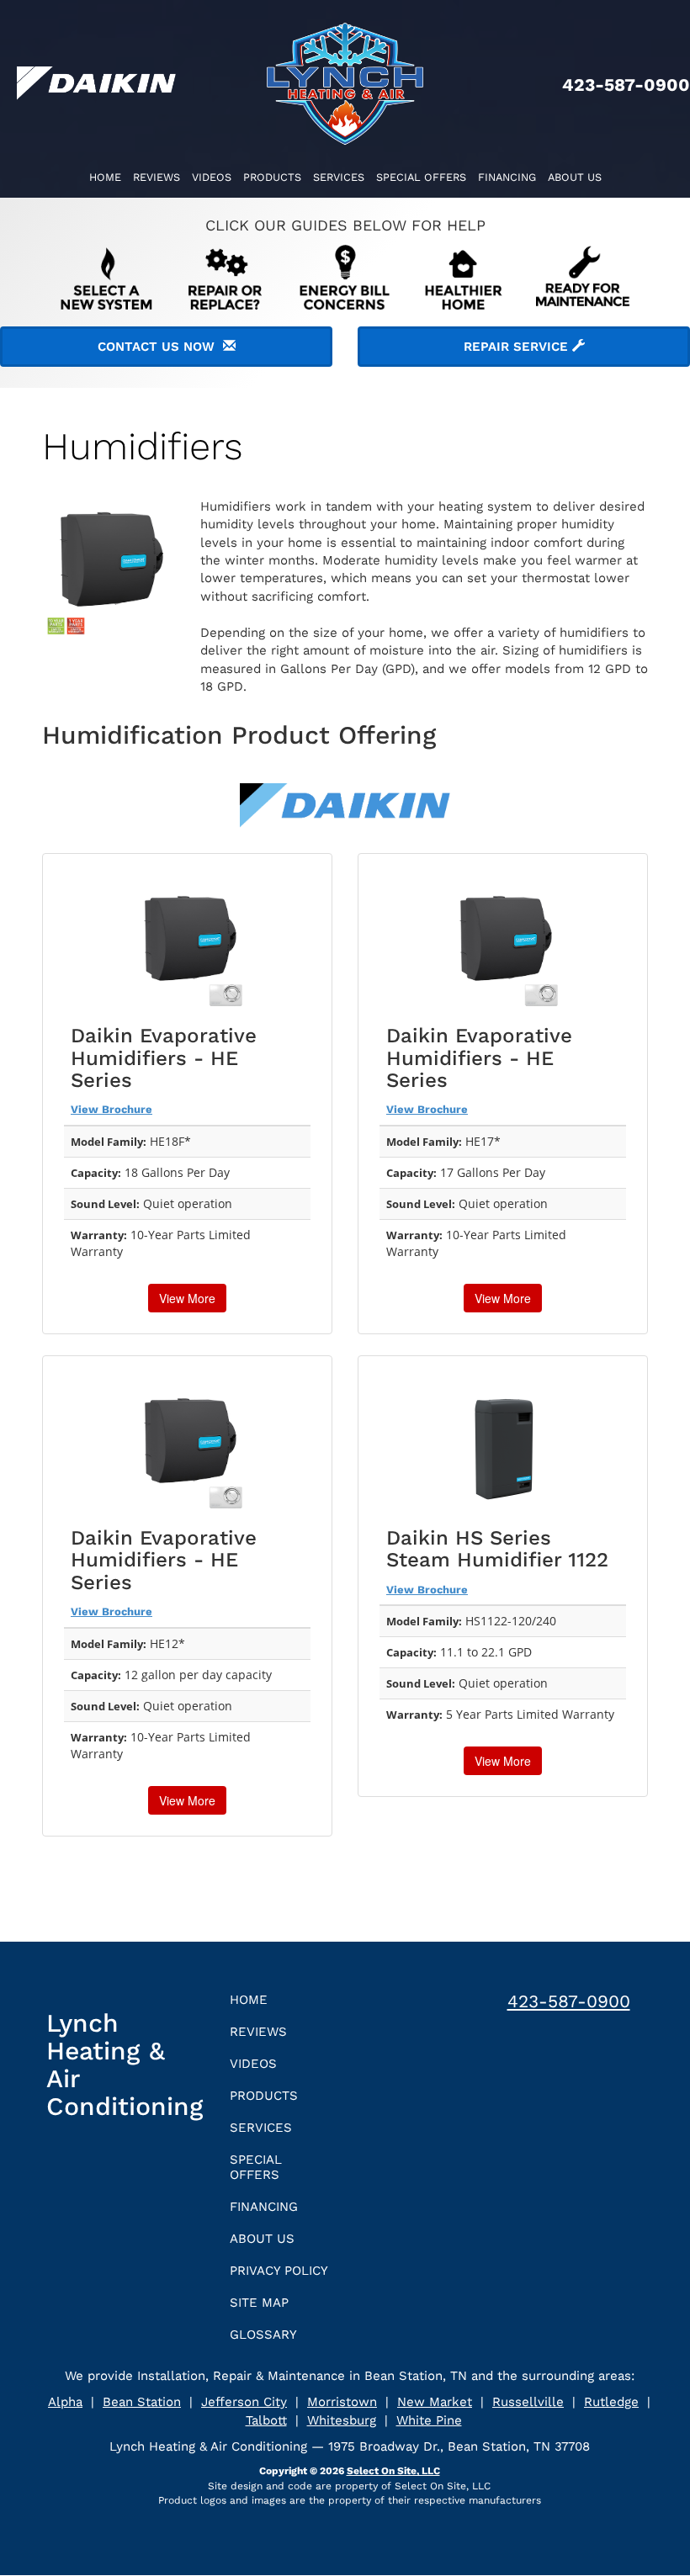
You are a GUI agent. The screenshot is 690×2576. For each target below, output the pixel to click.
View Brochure (111, 1109)
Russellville (528, 2402)
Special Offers (421, 177)
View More (187, 1298)
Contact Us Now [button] (160, 347)
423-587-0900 (569, 2001)
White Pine (429, 2420)
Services (339, 177)
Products (272, 177)
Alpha (65, 2402)
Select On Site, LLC (393, 2471)
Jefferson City (244, 2402)
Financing (507, 177)
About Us (575, 177)
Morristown (342, 2402)
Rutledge (611, 2402)
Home (105, 177)
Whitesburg (342, 2420)
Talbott (266, 2420)
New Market (435, 2402)
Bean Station (142, 2402)
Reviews (157, 177)
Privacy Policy (279, 2271)
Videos (212, 177)
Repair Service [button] (518, 347)
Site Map (259, 2303)
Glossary (263, 2335)
